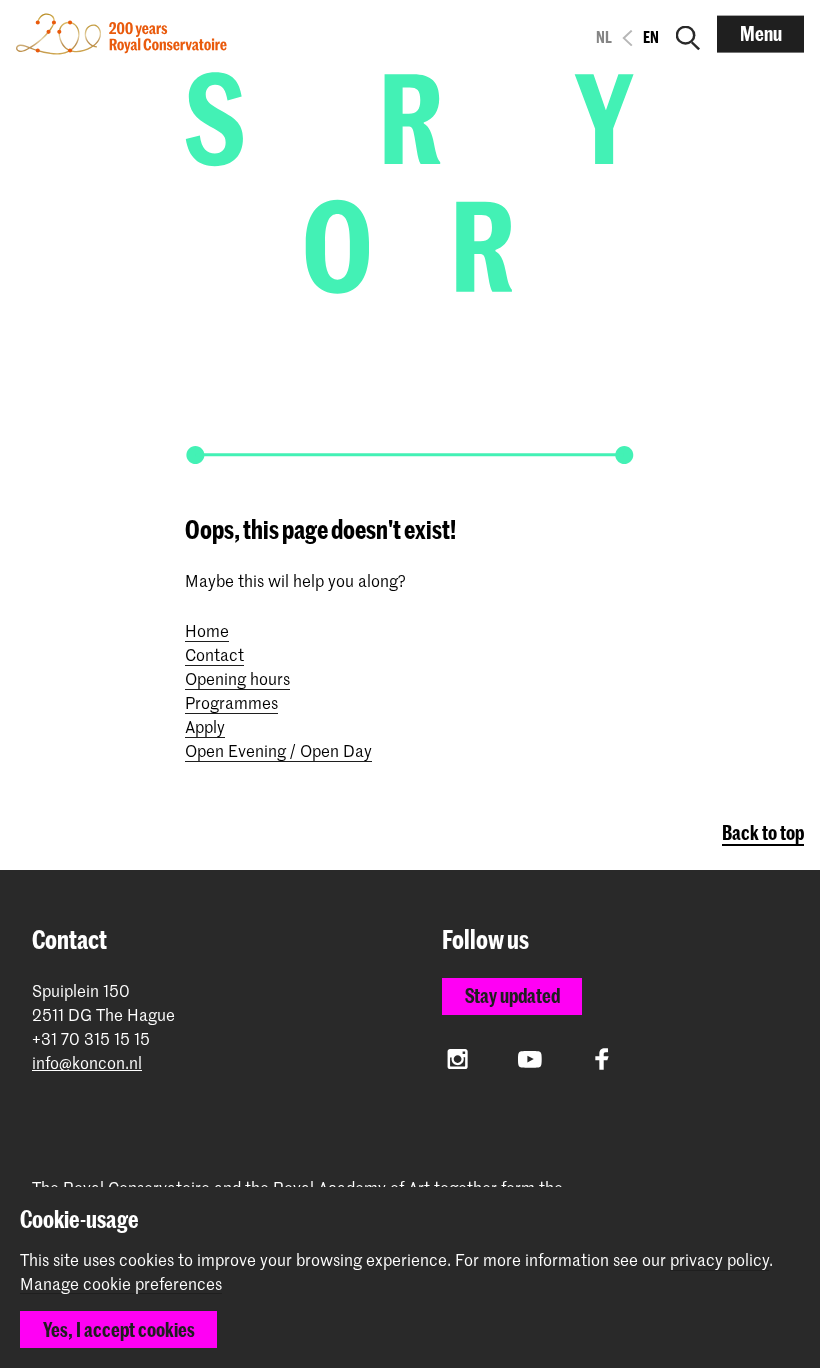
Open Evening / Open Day (278, 750)
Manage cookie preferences (121, 1284)
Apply (205, 726)
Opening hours (237, 678)
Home (207, 630)
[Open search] (688, 34)
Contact (214, 654)
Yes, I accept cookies (119, 1329)
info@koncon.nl (87, 1062)
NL (604, 37)
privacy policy (719, 1259)
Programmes (231, 702)
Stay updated (512, 995)
